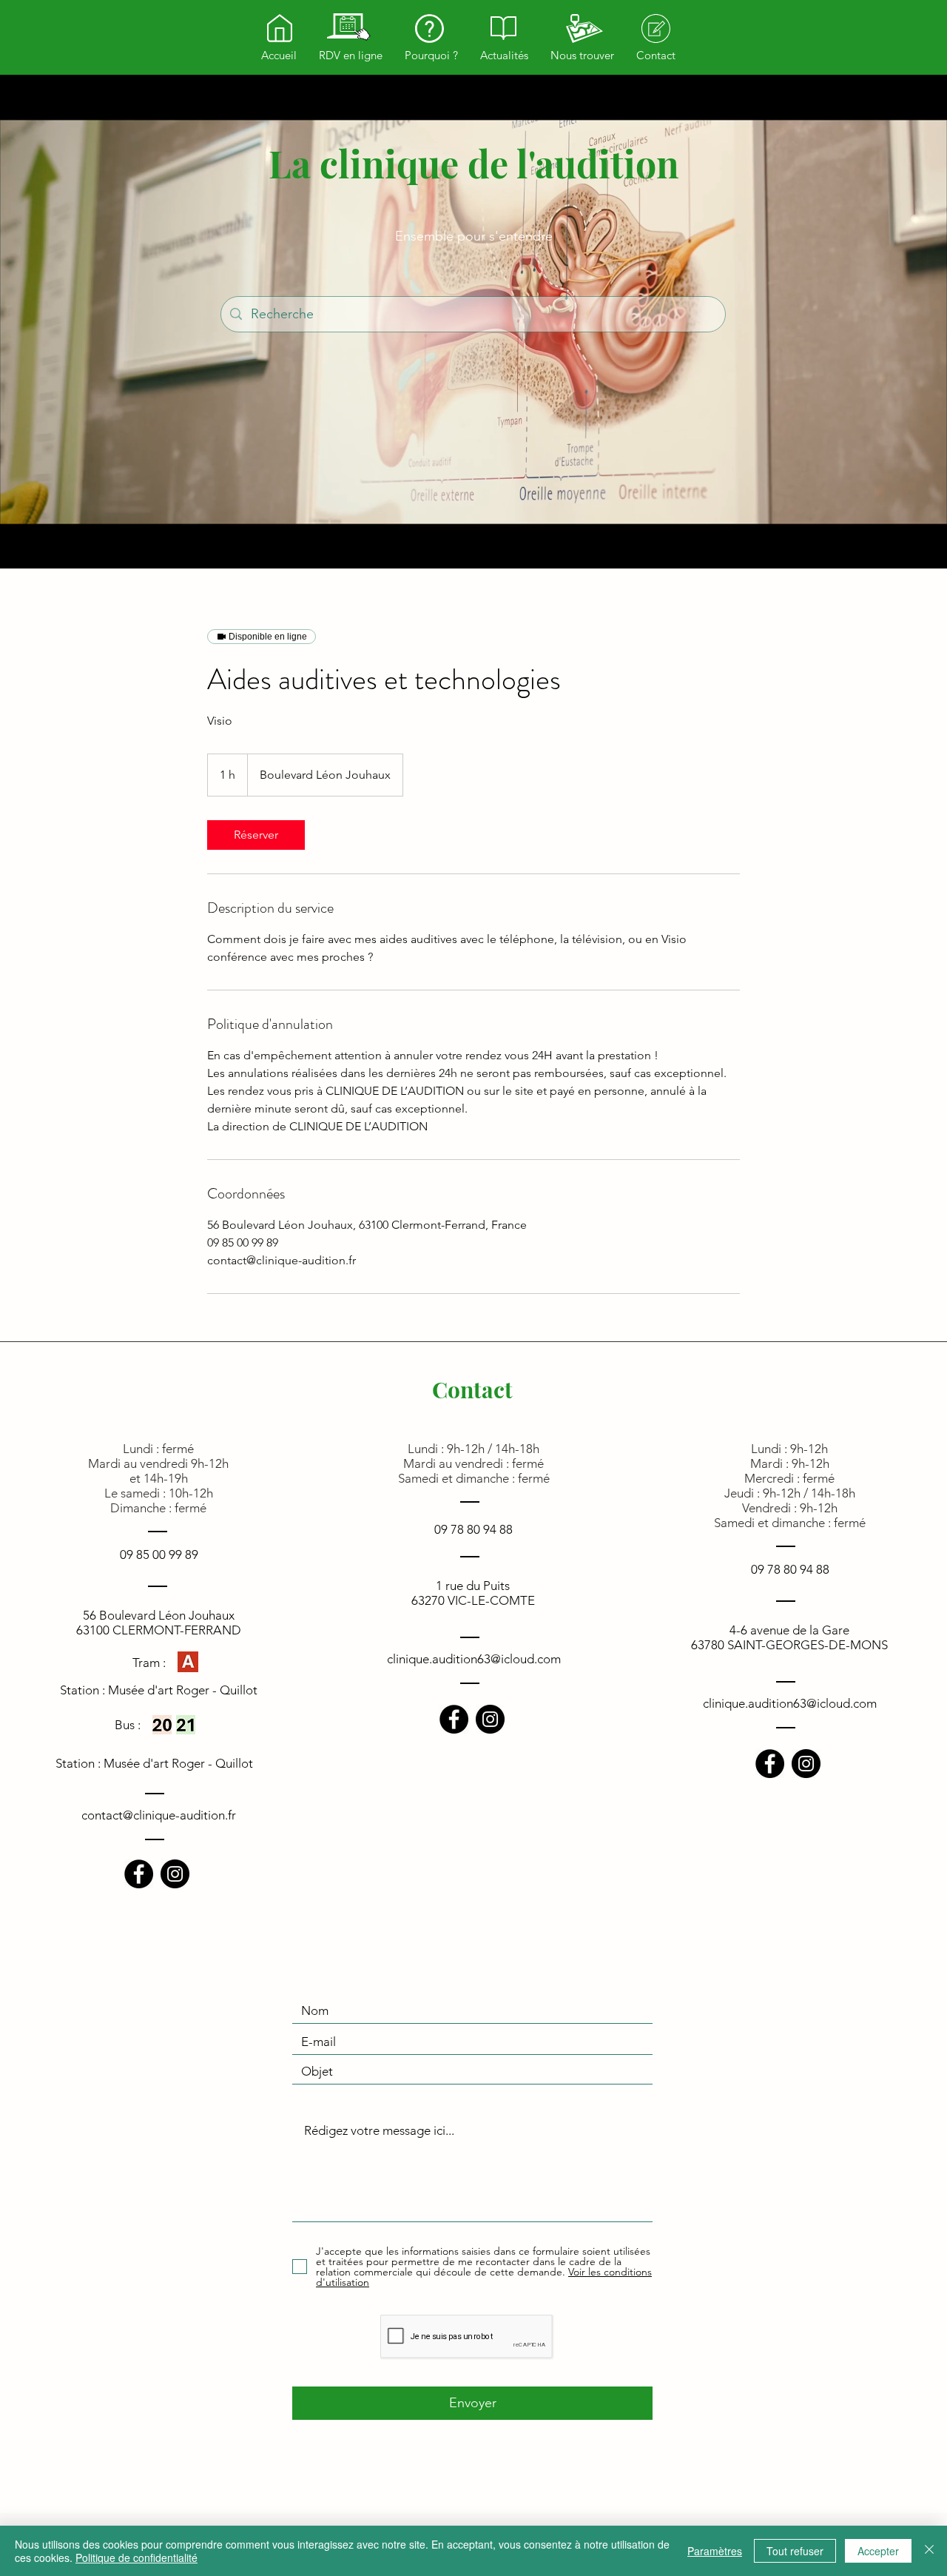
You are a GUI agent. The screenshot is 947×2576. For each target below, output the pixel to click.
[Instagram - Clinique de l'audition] (175, 1874)
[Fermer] (929, 2551)
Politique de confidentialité (137, 2557)
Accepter (878, 2551)
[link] (256, 835)
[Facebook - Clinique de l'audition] (139, 1874)
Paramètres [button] (715, 2551)
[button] (351, 56)
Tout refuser (795, 2551)
